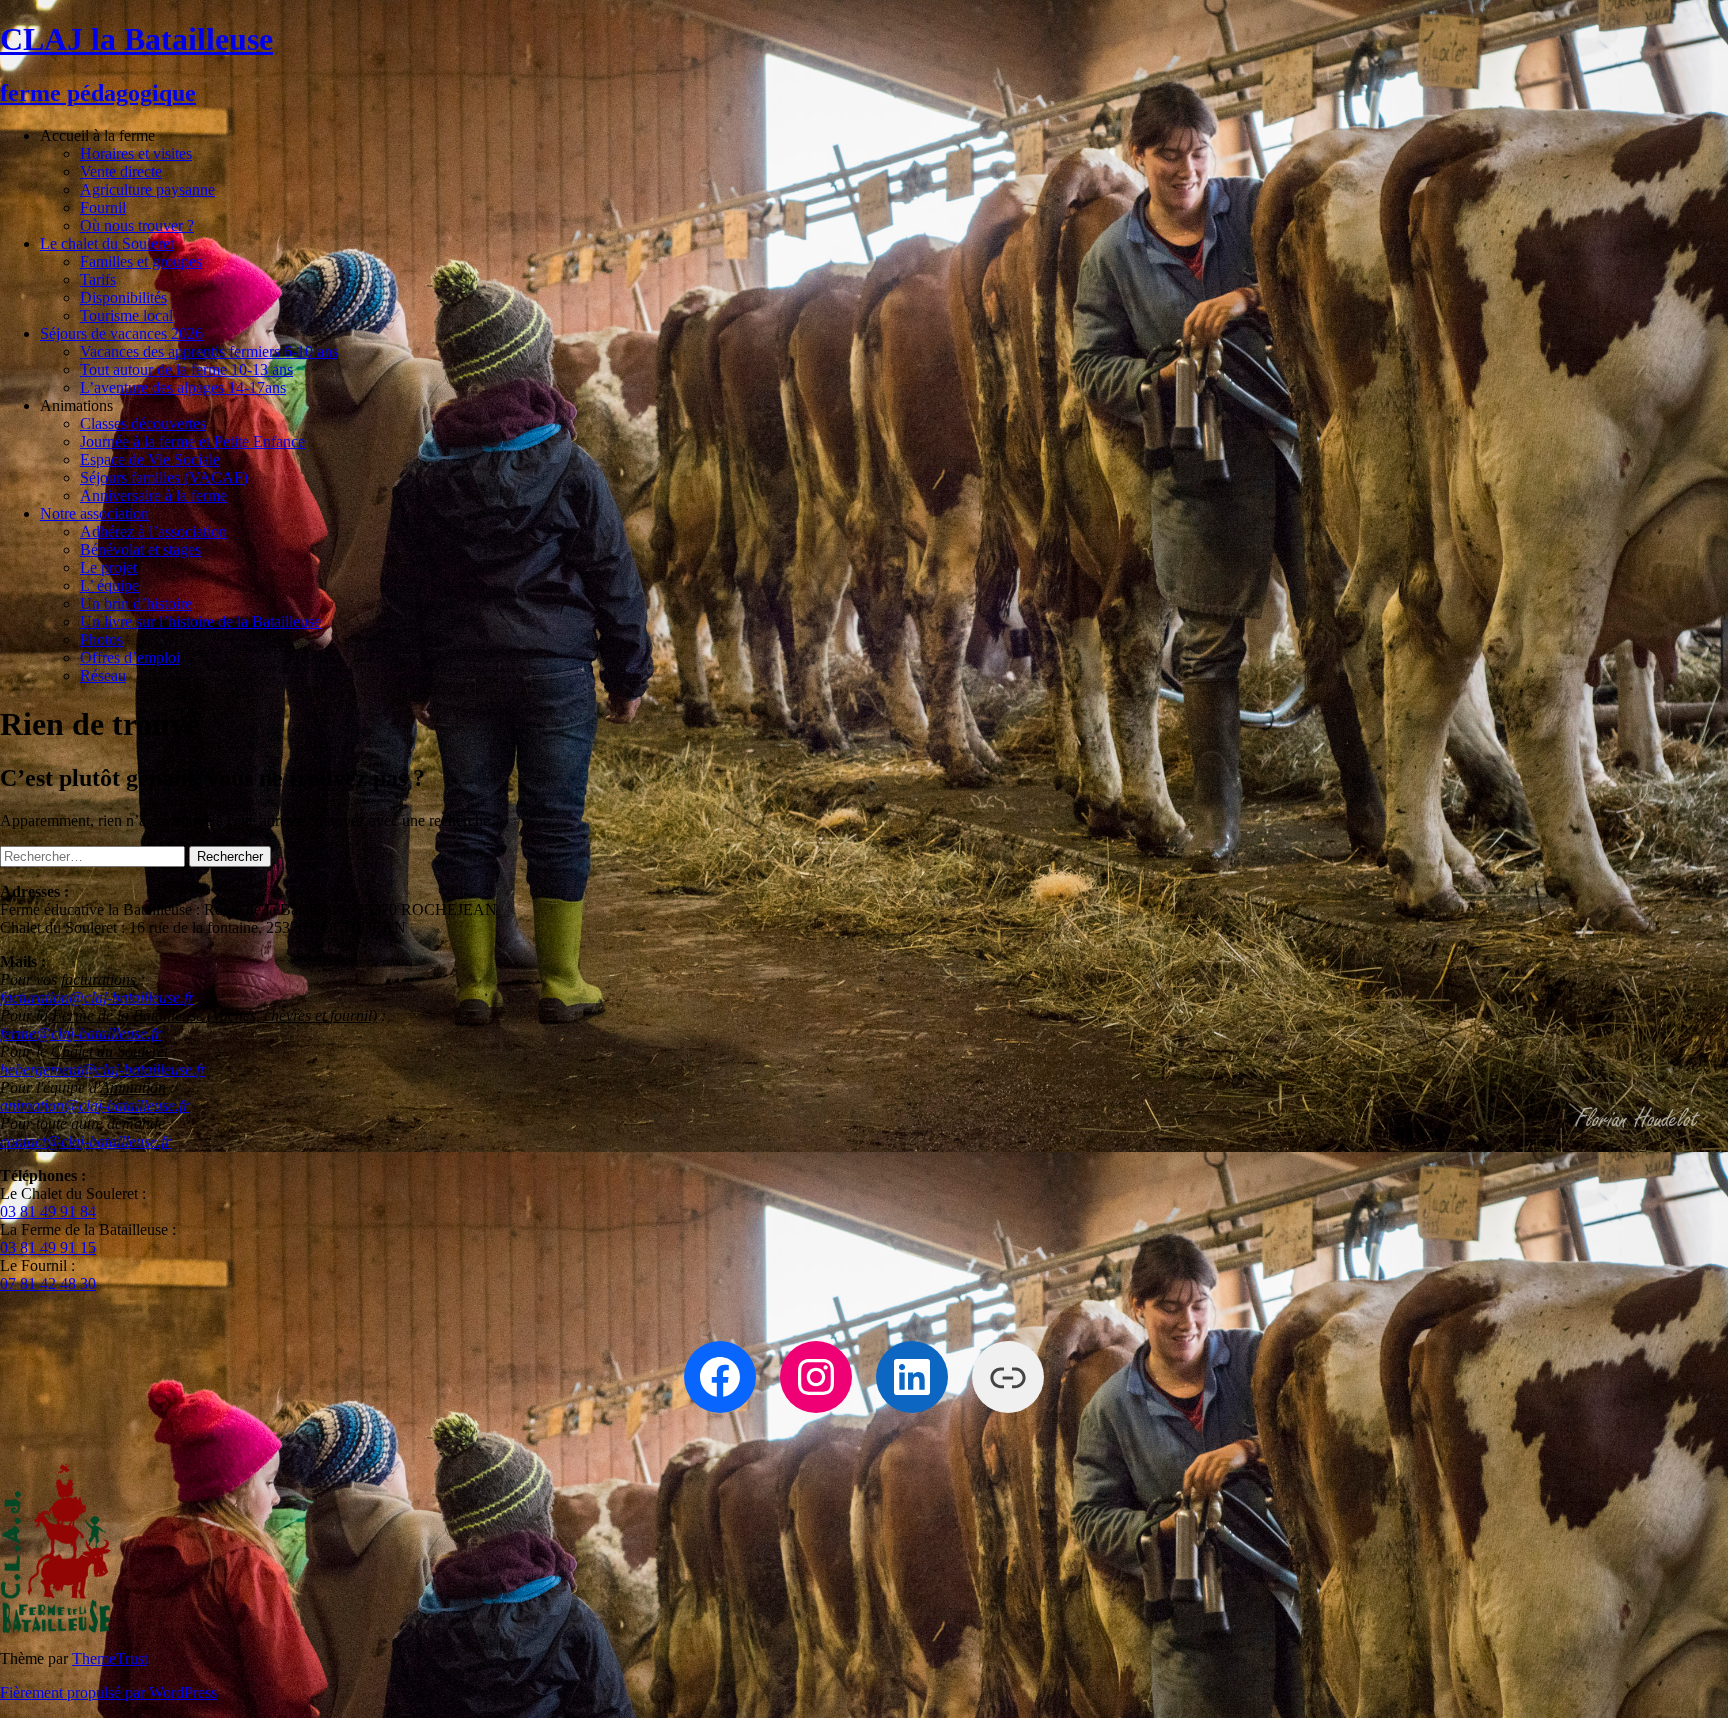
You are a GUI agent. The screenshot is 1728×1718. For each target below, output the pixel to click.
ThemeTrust (110, 1658)
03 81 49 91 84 (48, 1211)
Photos (101, 639)
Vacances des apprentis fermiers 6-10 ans (209, 351)
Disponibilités (123, 297)
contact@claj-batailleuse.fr (85, 1141)
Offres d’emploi (130, 657)
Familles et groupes (141, 261)
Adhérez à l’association (153, 531)
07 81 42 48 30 (48, 1283)
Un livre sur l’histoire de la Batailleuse (200, 621)
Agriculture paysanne (147, 189)
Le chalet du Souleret (107, 243)
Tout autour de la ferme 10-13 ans (186, 369)
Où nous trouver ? (137, 225)
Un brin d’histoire (136, 603)
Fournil (103, 207)
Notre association (94, 513)
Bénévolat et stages (140, 549)
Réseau (103, 675)
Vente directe (121, 171)
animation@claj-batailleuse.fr (94, 1105)
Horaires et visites (136, 153)
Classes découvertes (143, 423)
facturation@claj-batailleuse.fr (97, 997)
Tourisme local (126, 315)
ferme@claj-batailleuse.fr (80, 1033)
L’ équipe (109, 585)
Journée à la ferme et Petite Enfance (192, 441)
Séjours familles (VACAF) (164, 477)
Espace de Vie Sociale (150, 459)
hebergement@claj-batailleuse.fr (103, 1069)
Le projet (108, 567)
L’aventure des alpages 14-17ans (183, 387)
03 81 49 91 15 (48, 1247)
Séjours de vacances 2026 (121, 333)
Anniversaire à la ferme (153, 495)
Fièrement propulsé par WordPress (108, 1692)
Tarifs (98, 279)
